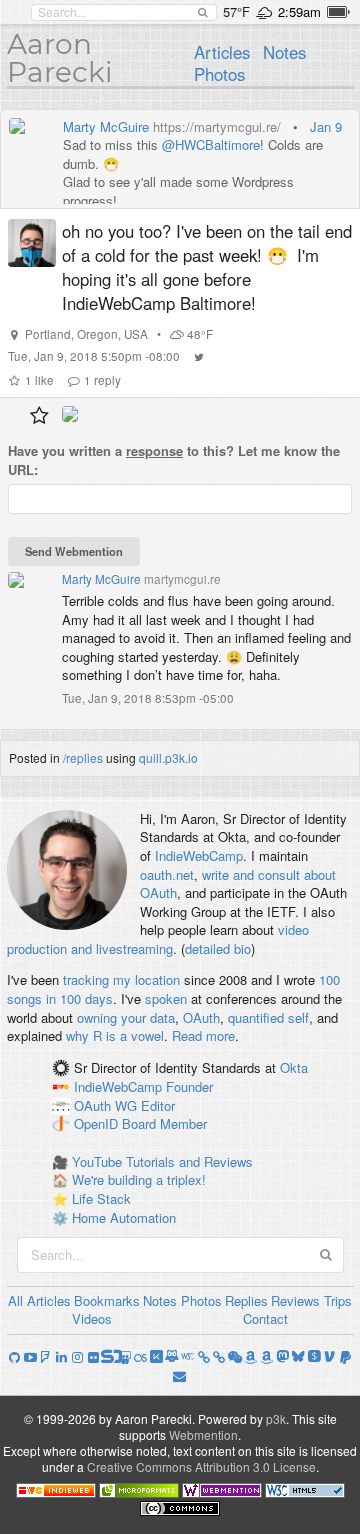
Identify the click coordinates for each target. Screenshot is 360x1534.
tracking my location (121, 979)
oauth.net (167, 874)
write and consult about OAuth (238, 884)
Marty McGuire (106, 126)
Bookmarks (107, 1300)
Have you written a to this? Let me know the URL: (174, 460)
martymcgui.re (182, 579)
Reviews (295, 1300)
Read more (203, 1035)
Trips (338, 1300)
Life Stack (101, 1198)
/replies (83, 757)
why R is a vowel (115, 1035)
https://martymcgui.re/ (217, 126)
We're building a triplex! (139, 1179)
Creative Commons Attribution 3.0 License (201, 1466)
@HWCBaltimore (211, 144)
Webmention (203, 1434)
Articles (222, 52)
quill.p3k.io (168, 757)
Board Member (164, 1124)
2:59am (299, 11)
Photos (219, 74)
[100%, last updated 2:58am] (338, 12)
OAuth (201, 1017)
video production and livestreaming (158, 939)
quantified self (268, 1017)
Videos (92, 1318)
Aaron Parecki (60, 58)
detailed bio (218, 948)
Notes (284, 52)
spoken (166, 998)
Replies (246, 1300)
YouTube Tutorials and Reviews (162, 1161)
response (154, 450)
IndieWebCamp (199, 855)
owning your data (126, 1017)
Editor (158, 1105)
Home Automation (124, 1217)
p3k (276, 1418)
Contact (265, 1318)
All (15, 1300)
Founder (189, 1086)
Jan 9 (326, 126)
